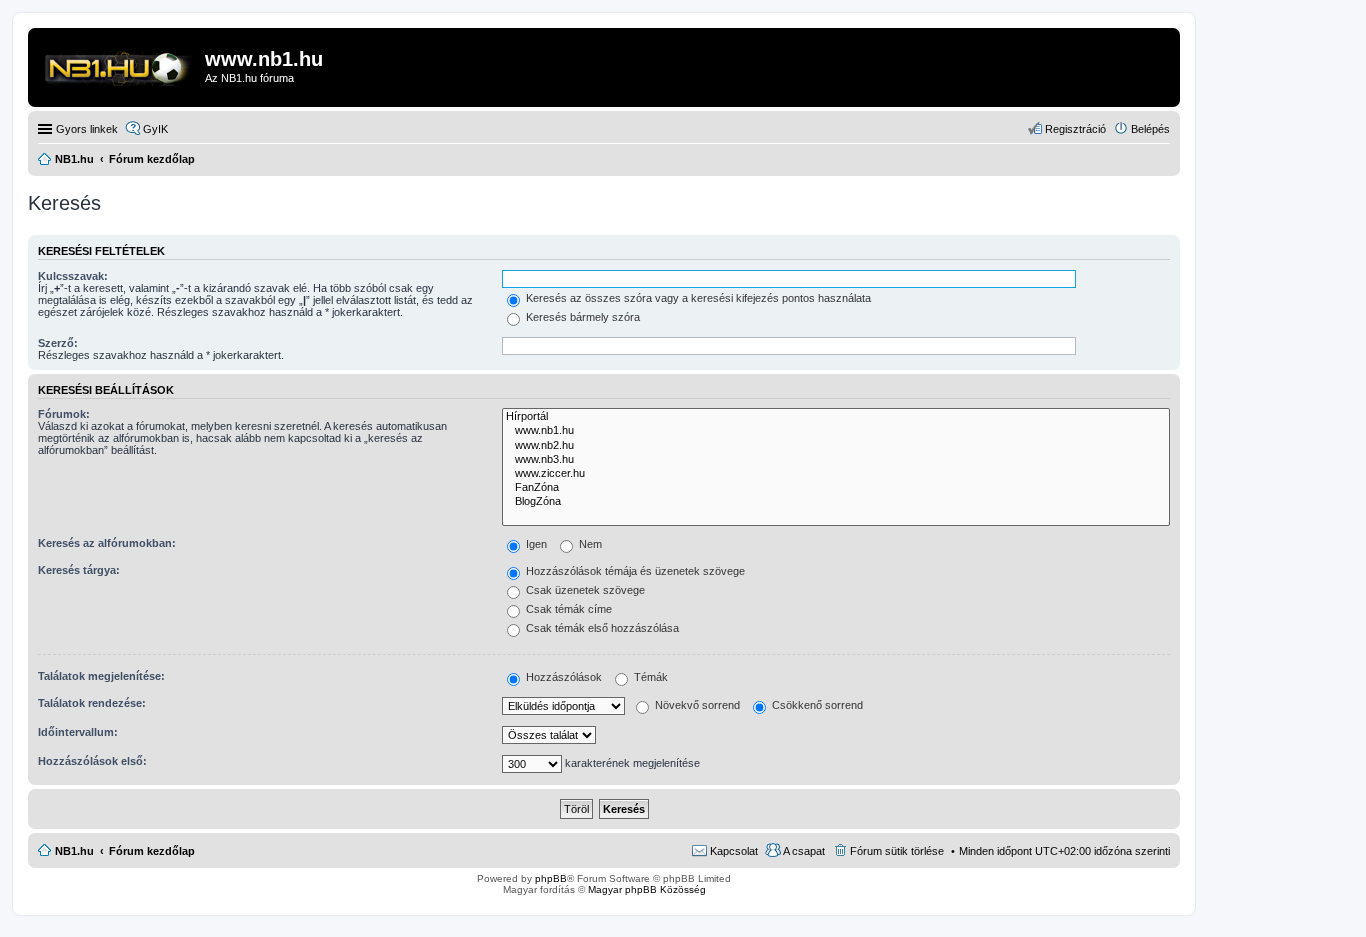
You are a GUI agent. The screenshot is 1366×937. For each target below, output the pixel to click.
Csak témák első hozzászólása (601, 628)
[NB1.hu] (119, 65)
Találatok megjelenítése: (101, 676)
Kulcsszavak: (73, 276)
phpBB (551, 878)
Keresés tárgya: (79, 570)
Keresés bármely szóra (581, 317)
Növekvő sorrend (696, 705)
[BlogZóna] (836, 502)
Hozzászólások (562, 677)
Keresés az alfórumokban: (107, 543)
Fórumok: (64, 414)
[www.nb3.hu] (836, 460)
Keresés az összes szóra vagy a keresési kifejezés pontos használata (697, 298)
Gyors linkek (87, 129)
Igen (535, 544)
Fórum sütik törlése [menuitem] (897, 851)
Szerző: (58, 343)
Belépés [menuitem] (1150, 129)
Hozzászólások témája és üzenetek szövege (634, 571)
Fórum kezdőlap (152, 851)
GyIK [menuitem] (155, 129)
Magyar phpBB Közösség (647, 889)
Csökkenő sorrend (816, 705)
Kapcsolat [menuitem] (734, 851)
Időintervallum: (78, 732)
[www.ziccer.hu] (836, 474)
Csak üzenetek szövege (584, 590)
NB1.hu (74, 851)
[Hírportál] (836, 417)
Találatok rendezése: (92, 703)
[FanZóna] (836, 488)
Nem (589, 544)
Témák (649, 677)
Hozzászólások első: (92, 761)
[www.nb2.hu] (836, 446)
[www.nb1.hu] (836, 431)
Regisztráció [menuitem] (1075, 129)
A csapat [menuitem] (804, 851)
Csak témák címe (567, 609)
